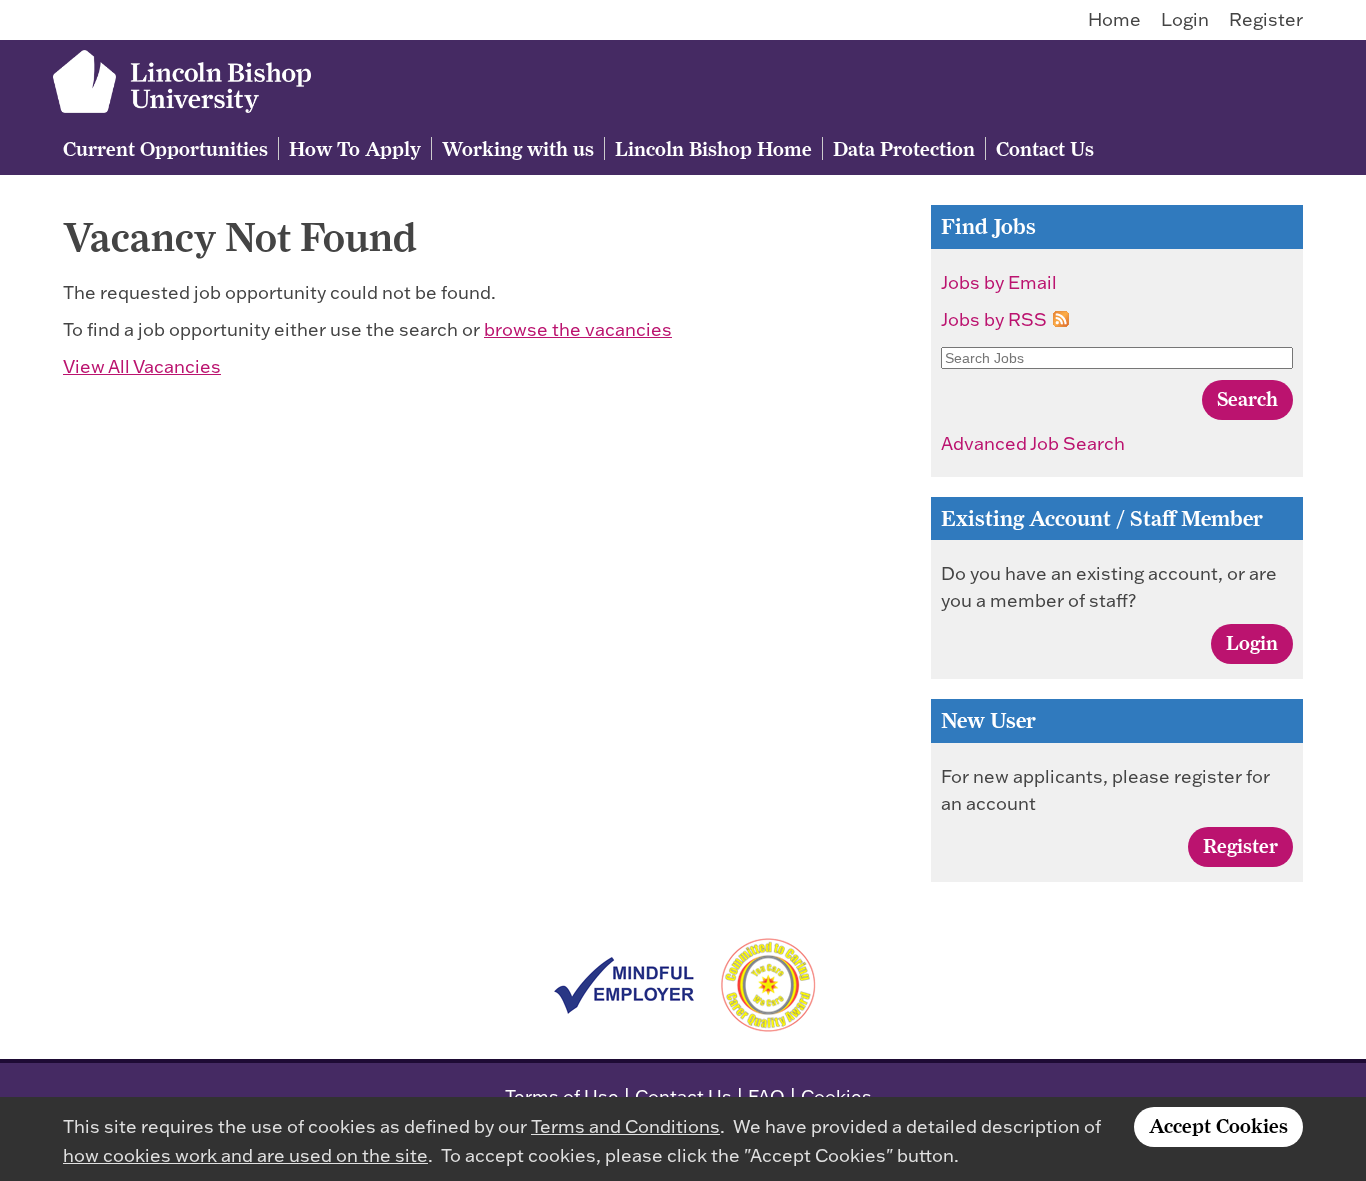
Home (1114, 19)
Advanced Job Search (1033, 443)
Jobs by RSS (994, 319)
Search (1247, 398)
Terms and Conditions (625, 1126)
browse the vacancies (578, 329)
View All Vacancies (142, 366)
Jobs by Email (999, 282)
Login (1185, 19)
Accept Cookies (1218, 1125)
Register (1266, 19)
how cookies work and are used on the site (245, 1155)
